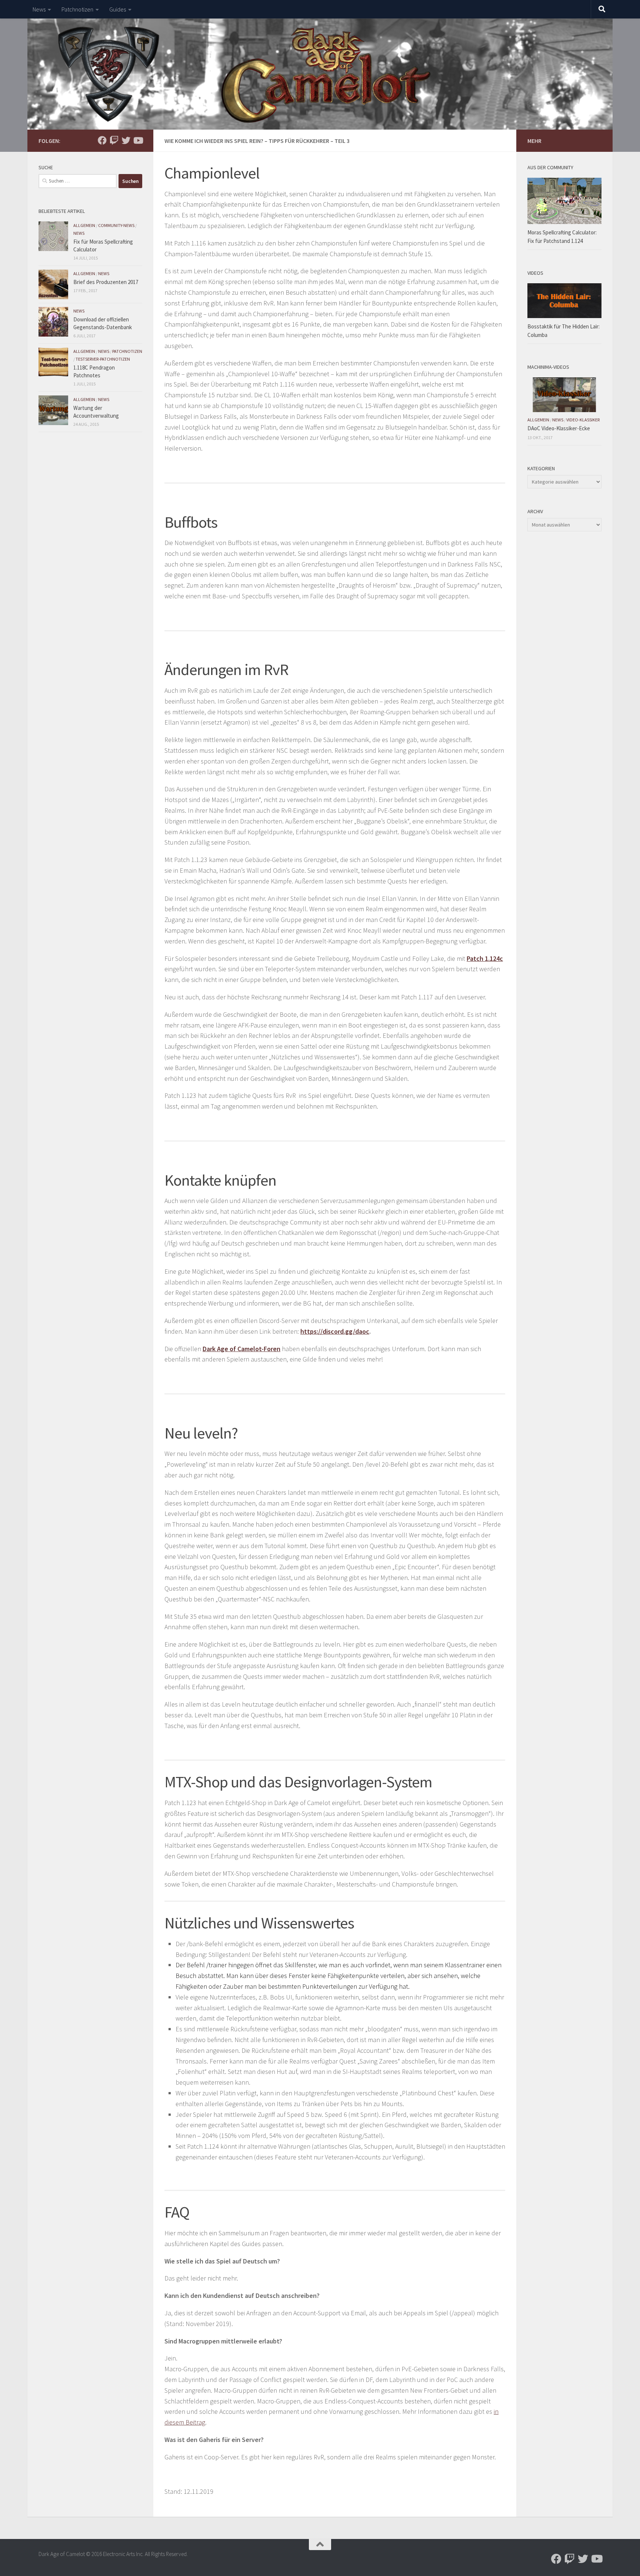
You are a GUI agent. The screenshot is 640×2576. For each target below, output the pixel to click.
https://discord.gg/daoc (335, 1331)
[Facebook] (102, 140)
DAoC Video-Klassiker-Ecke (559, 428)
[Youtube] (138, 140)
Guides (118, 9)
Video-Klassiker (583, 420)
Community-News (116, 225)
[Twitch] (114, 140)
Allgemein (84, 225)
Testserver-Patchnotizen (103, 359)
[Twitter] (126, 140)
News (39, 9)
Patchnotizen (77, 9)
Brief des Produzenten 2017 (106, 282)
